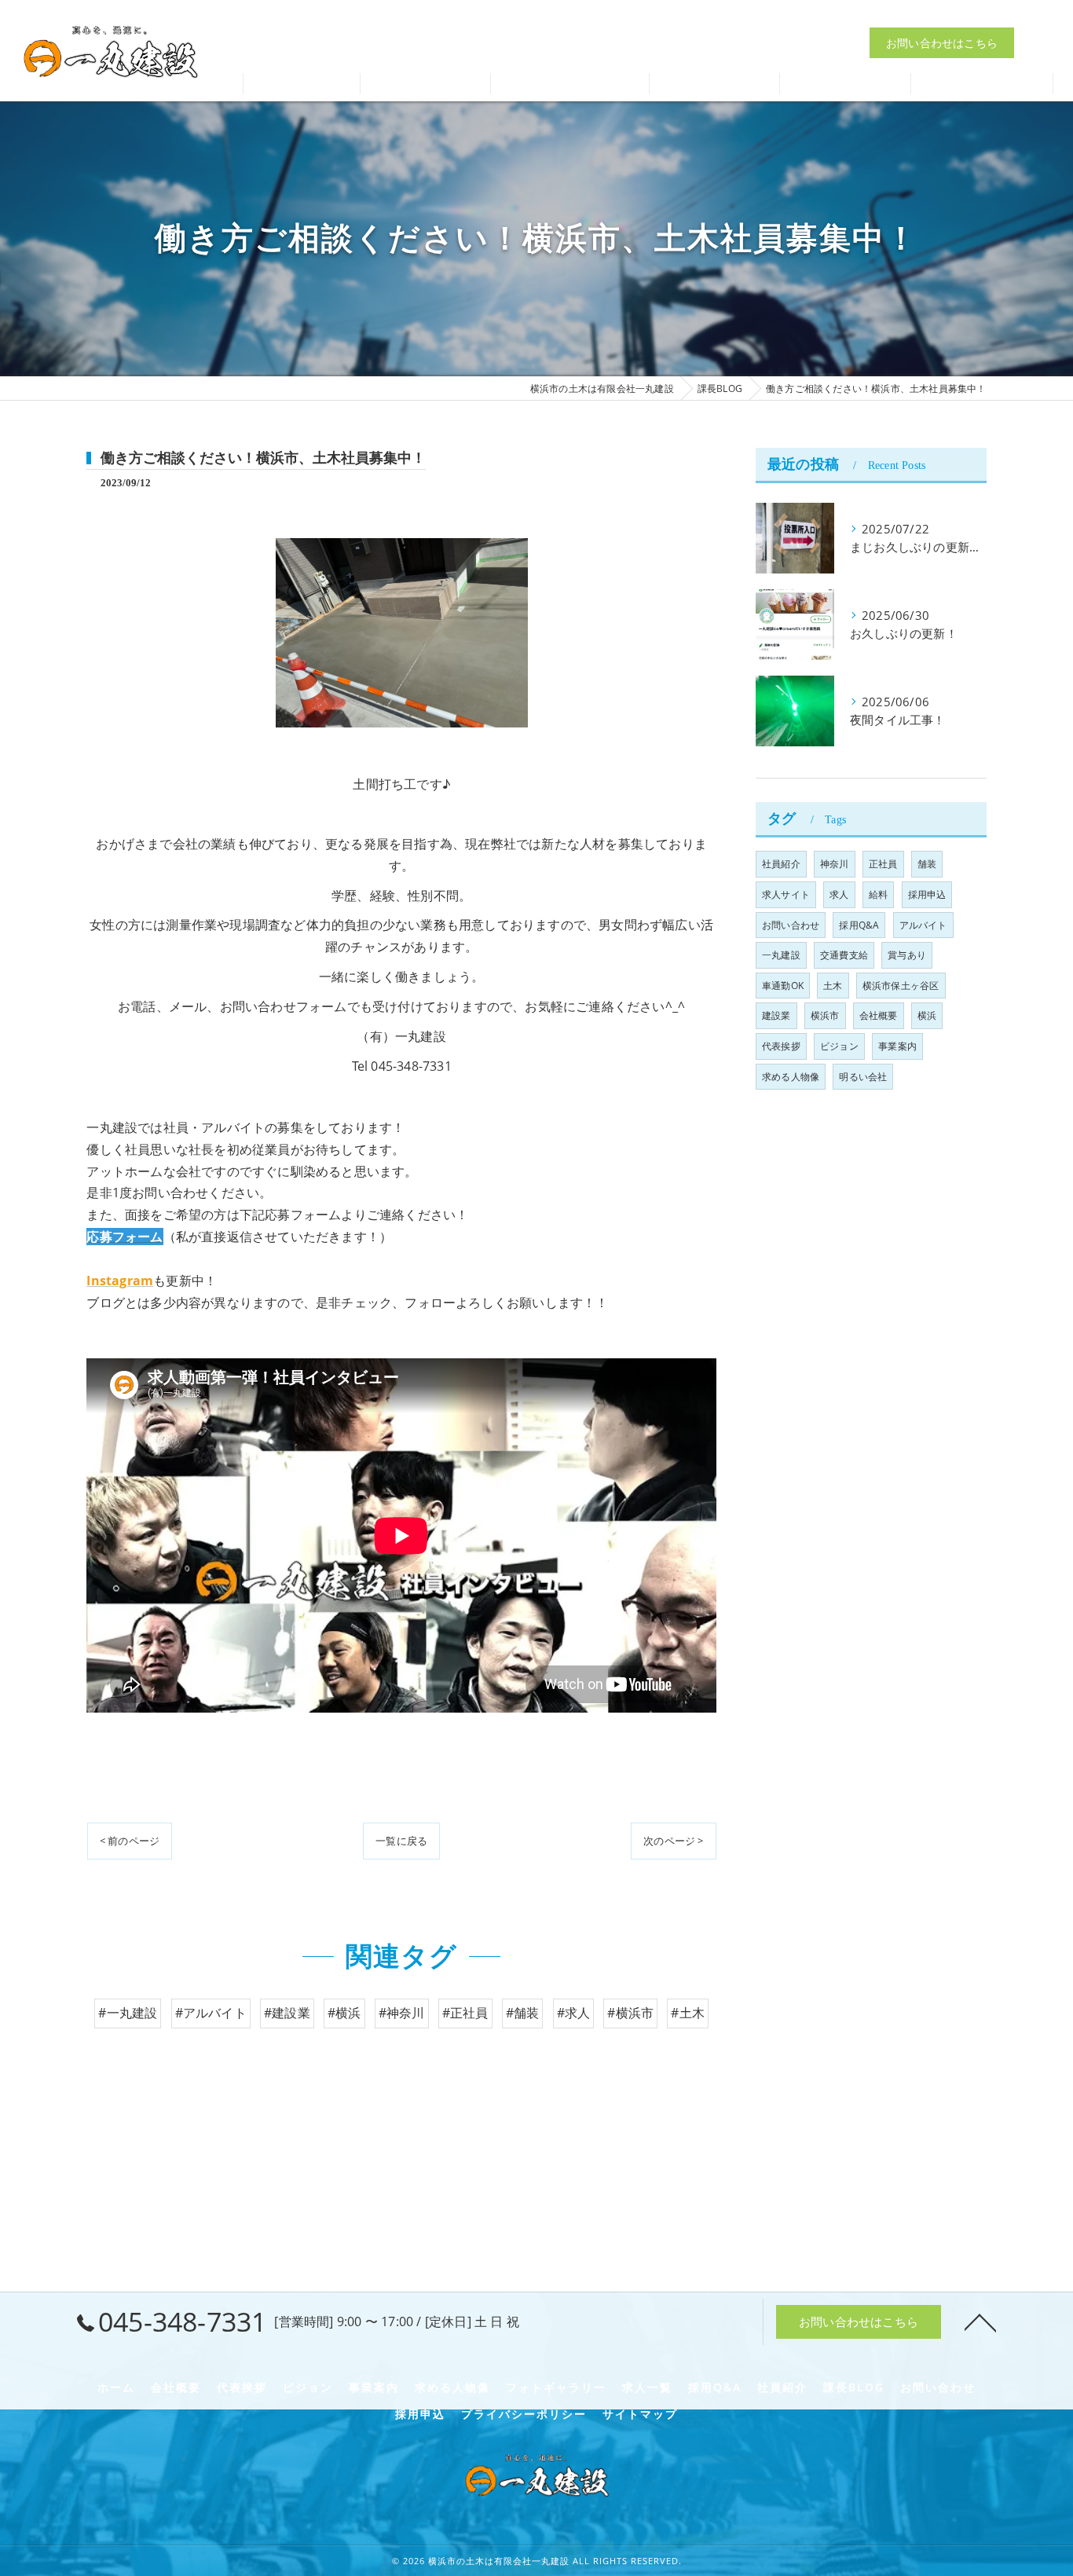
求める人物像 (791, 1077)
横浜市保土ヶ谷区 (901, 986)
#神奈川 (402, 2013)
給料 (878, 894)
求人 (839, 894)
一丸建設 (781, 955)
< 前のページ (130, 1841)
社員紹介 (781, 864)
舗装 (927, 864)
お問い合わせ (791, 925)
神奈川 (835, 864)
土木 (833, 986)
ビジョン (839, 1046)
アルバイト (923, 925)
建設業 (776, 1015)
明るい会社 (863, 1077)
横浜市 (825, 1015)
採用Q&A (859, 925)
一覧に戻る (401, 1841)
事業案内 (897, 1046)
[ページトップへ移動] (980, 2321)
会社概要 (879, 1015)
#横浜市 (630, 2013)
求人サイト (786, 894)
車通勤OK (783, 986)
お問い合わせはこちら (942, 43)
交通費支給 (844, 955)
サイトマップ (640, 2414)
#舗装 (523, 2013)
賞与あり (907, 955)
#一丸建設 (128, 2013)
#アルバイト (211, 2013)
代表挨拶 (781, 1046)
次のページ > (673, 1841)
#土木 (688, 2013)
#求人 (574, 2013)
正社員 (883, 864)
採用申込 (927, 894)
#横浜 (344, 2013)
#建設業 (287, 2013)
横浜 (927, 1015)
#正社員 (465, 2013)
